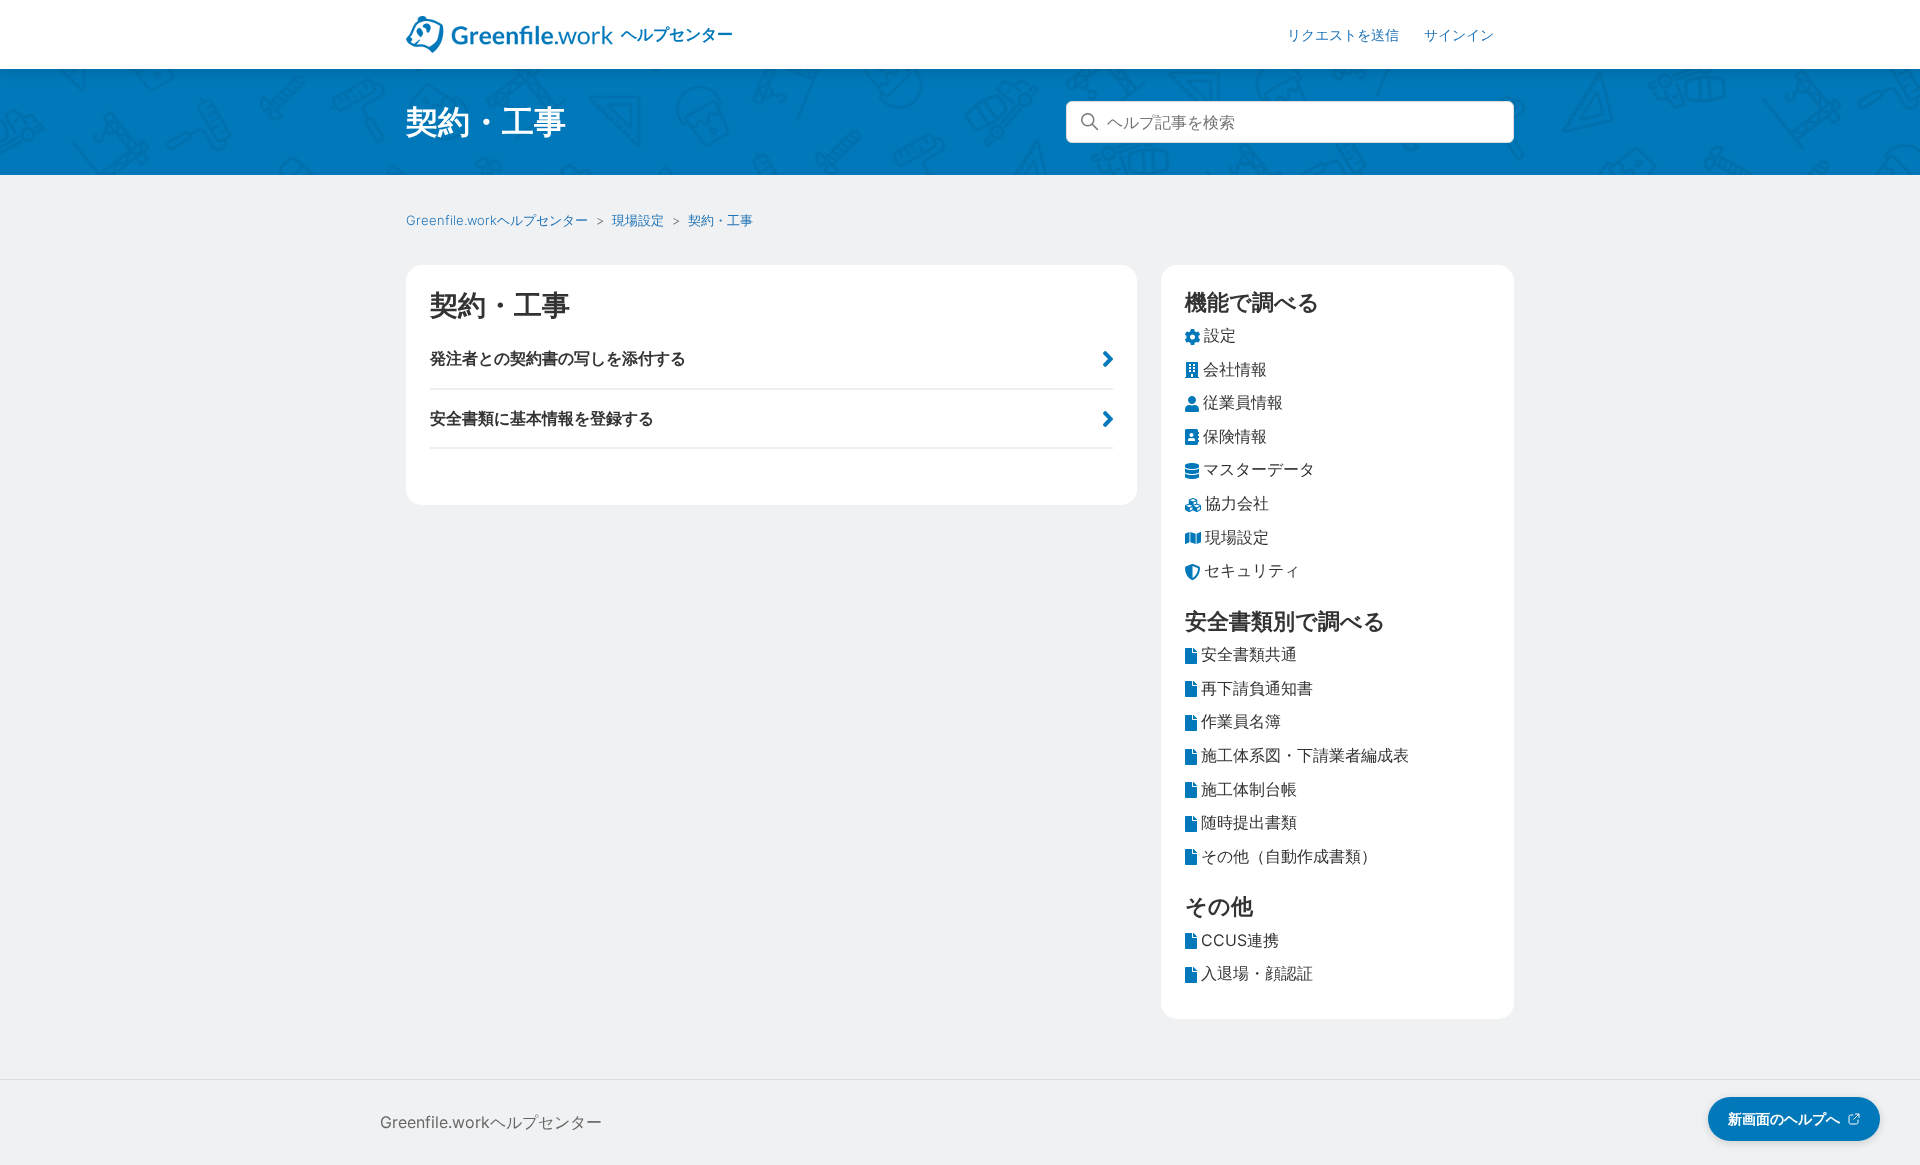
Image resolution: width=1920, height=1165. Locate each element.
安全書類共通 (1249, 654)
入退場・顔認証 (1257, 973)
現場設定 (638, 220)
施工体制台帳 (1249, 789)
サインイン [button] (1459, 34)
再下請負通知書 (1257, 688)
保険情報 (1235, 436)
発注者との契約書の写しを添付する (558, 358)
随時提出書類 (1249, 822)
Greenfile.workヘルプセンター (497, 220)
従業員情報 (1243, 402)
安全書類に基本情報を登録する (542, 418)
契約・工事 (720, 220)
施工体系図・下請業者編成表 (1305, 755)
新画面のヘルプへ (1784, 1118)
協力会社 (1237, 503)
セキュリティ (1252, 570)
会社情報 (1235, 369)
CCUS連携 (1240, 940)
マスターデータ (1259, 469)
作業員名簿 (1241, 721)
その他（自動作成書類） (1289, 856)
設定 (1220, 335)
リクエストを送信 (1343, 34)
